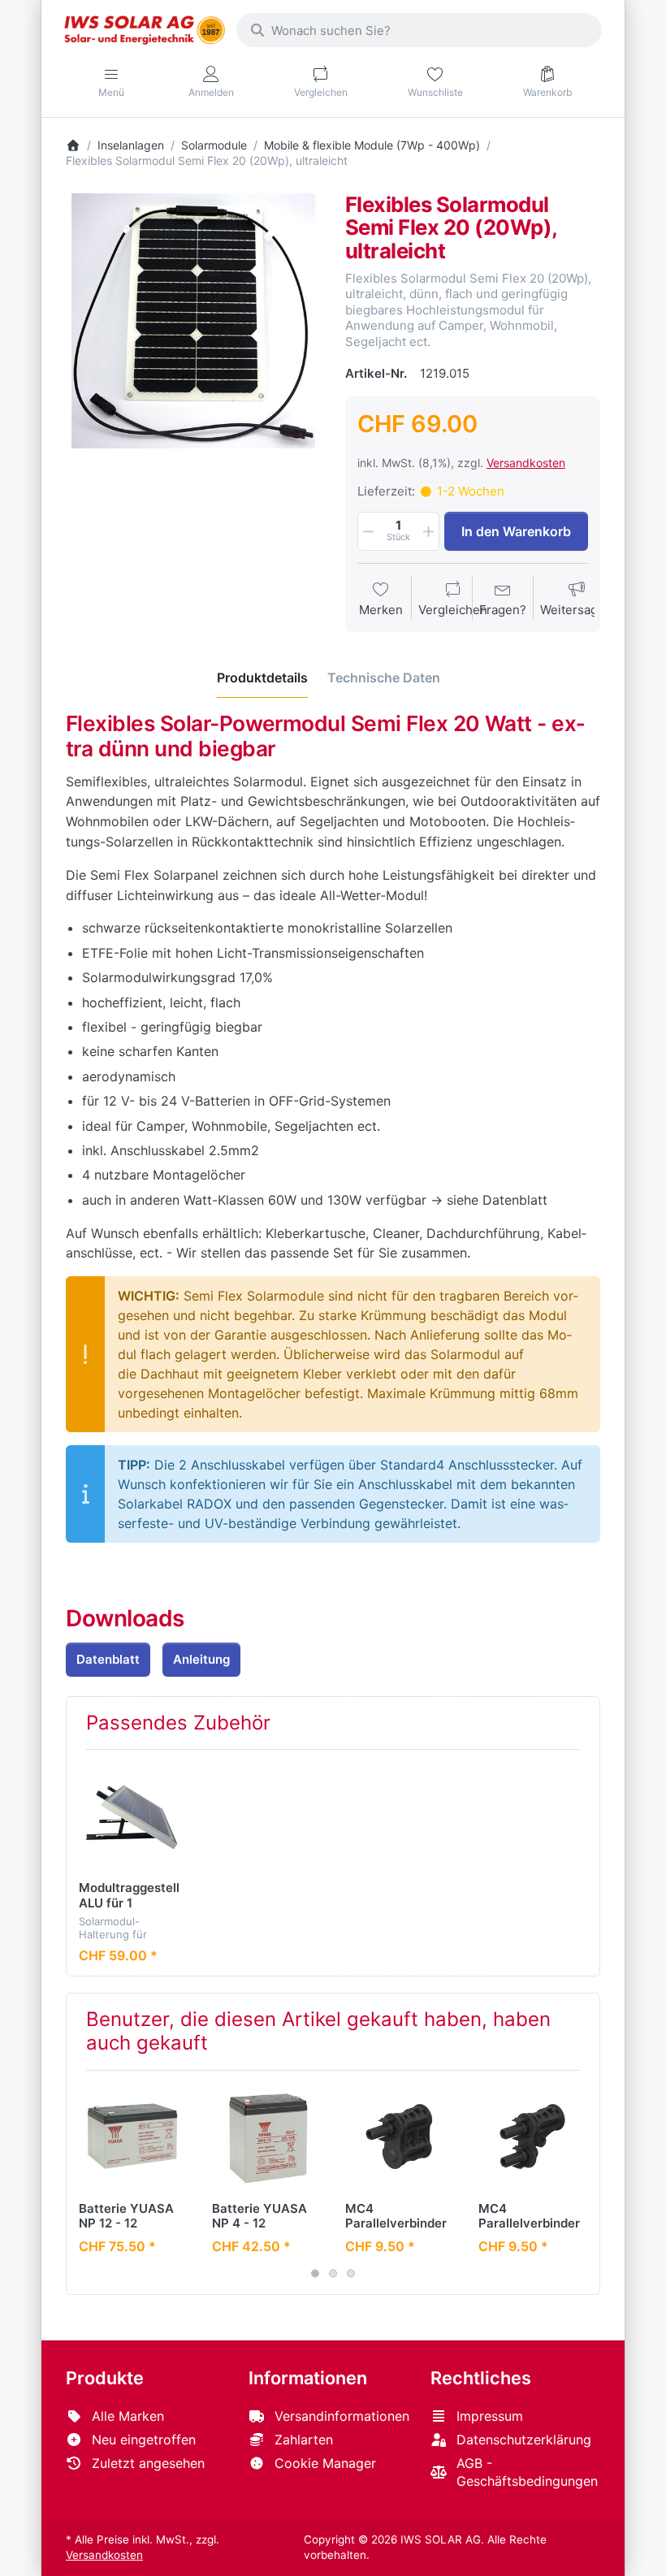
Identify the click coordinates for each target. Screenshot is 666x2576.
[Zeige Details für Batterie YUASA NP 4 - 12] (266, 2137)
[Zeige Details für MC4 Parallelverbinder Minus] (532, 2137)
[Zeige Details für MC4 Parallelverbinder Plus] (399, 2137)
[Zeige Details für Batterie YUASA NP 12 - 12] (133, 2137)
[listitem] (193, 321)
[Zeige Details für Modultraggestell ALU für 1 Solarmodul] (133, 1816)
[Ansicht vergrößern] (193, 321)
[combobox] (419, 30)
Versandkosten (526, 463)
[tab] (262, 678)
